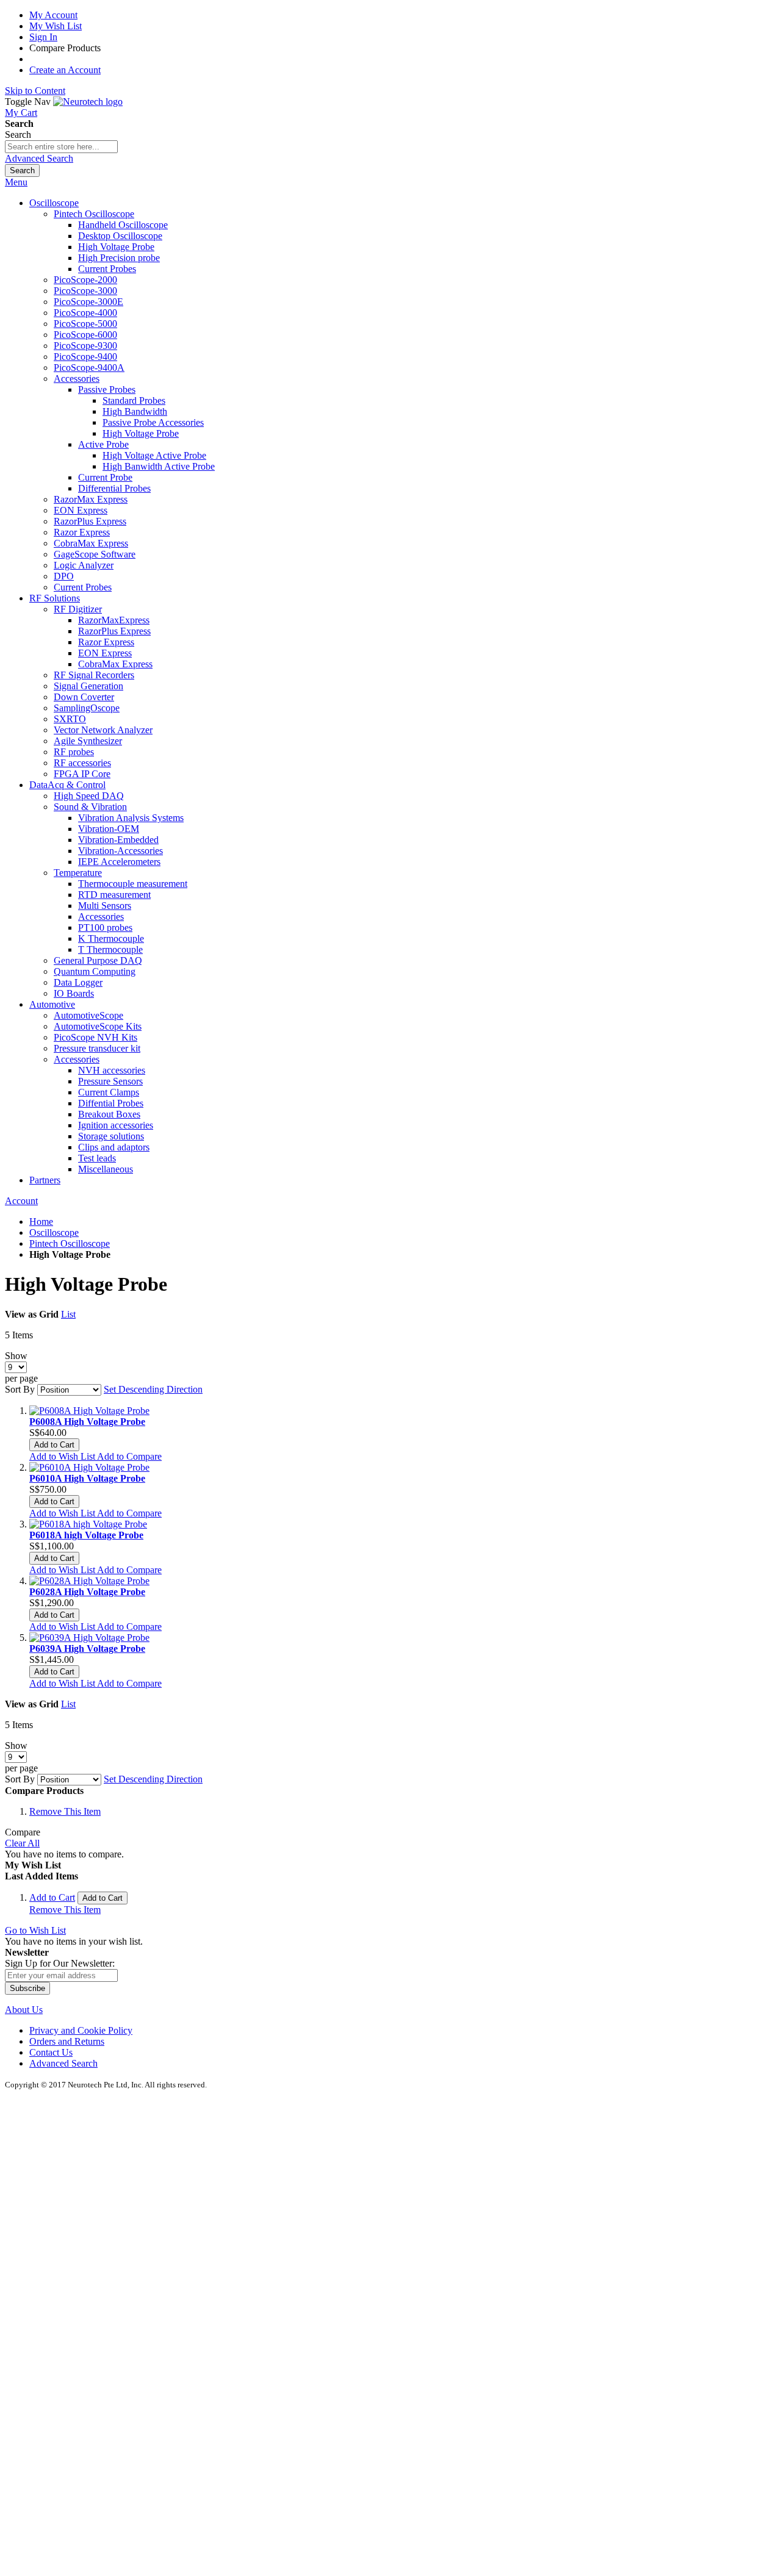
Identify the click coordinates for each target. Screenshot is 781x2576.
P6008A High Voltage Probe (87, 1422)
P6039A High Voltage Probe (87, 1649)
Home (41, 1222)
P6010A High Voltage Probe (87, 1478)
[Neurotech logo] (88, 102)
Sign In (43, 37)
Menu (16, 182)
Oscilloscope (54, 1232)
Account (21, 1201)
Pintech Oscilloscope (70, 1243)
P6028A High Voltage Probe (87, 1592)
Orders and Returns (67, 2041)
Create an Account (65, 70)
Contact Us (51, 2052)
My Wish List (56, 26)
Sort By (20, 1389)
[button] (63, 1456)
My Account (53, 15)
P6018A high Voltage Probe (86, 1535)
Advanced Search (39, 158)
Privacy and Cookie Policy (81, 2030)
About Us (24, 2010)
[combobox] (61, 147)
